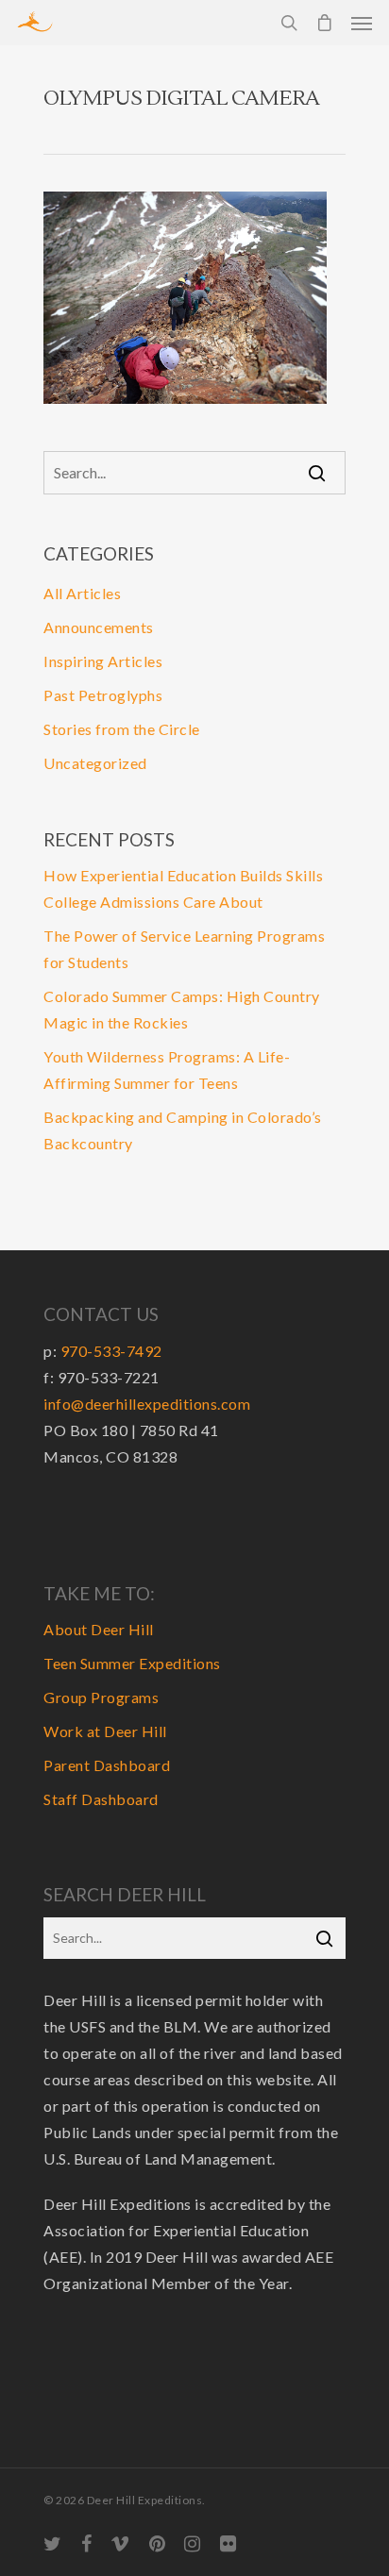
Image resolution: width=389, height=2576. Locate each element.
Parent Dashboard (107, 1765)
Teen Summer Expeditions (132, 1663)
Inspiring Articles (103, 661)
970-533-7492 (111, 1351)
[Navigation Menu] (362, 23)
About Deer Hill (99, 1629)
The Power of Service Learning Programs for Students (184, 949)
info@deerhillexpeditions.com (147, 1404)
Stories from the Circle (122, 729)
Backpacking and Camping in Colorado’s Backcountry (183, 1130)
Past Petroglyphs (103, 695)
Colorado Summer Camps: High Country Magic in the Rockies (182, 1009)
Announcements (99, 627)
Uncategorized (95, 763)
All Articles (82, 593)
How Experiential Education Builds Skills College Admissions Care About (183, 888)
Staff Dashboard (101, 1799)
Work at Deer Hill (105, 1731)
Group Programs (101, 1697)
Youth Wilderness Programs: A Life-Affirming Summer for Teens (167, 1070)
